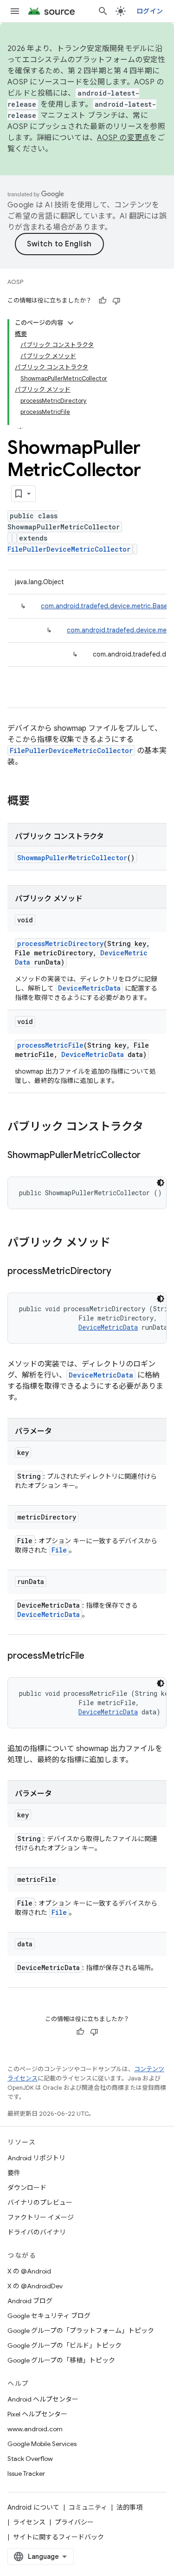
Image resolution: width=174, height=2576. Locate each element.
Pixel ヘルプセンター (37, 2414)
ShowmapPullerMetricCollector (72, 858)
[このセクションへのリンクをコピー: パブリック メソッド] (120, 1243)
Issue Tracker (26, 2473)
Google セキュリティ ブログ (49, 2316)
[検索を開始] (103, 11)
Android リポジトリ (36, 2158)
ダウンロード (27, 2188)
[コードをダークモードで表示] (161, 1183)
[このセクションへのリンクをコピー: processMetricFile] (94, 1656)
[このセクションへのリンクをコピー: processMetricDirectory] (121, 1272)
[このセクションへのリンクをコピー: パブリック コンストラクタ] (153, 1127)
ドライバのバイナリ (37, 2232)
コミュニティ (88, 2507)
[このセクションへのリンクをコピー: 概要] (39, 802)
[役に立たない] (116, 301)
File (59, 1550)
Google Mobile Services (42, 2444)
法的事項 (129, 2507)
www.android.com (35, 2429)
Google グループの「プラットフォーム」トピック (81, 2331)
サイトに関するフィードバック (58, 2537)
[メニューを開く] (15, 11)
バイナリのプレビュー (40, 2202)
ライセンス (29, 2522)
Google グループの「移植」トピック (61, 2360)
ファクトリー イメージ (41, 2217)
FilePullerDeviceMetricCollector (69, 549)
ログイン (150, 11)
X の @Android (29, 2271)
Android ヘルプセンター (43, 2399)
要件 (14, 2173)
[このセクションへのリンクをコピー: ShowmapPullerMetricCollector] (150, 1156)
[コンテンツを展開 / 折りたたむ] (71, 323)
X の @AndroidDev (35, 2286)
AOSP (15, 282)
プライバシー (74, 2522)
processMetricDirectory (60, 943)
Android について (33, 2507)
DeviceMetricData (89, 988)
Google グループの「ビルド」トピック (64, 2345)
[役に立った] (103, 301)
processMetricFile (50, 1045)
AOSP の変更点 (123, 138)
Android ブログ (30, 2301)
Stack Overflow (30, 2459)
